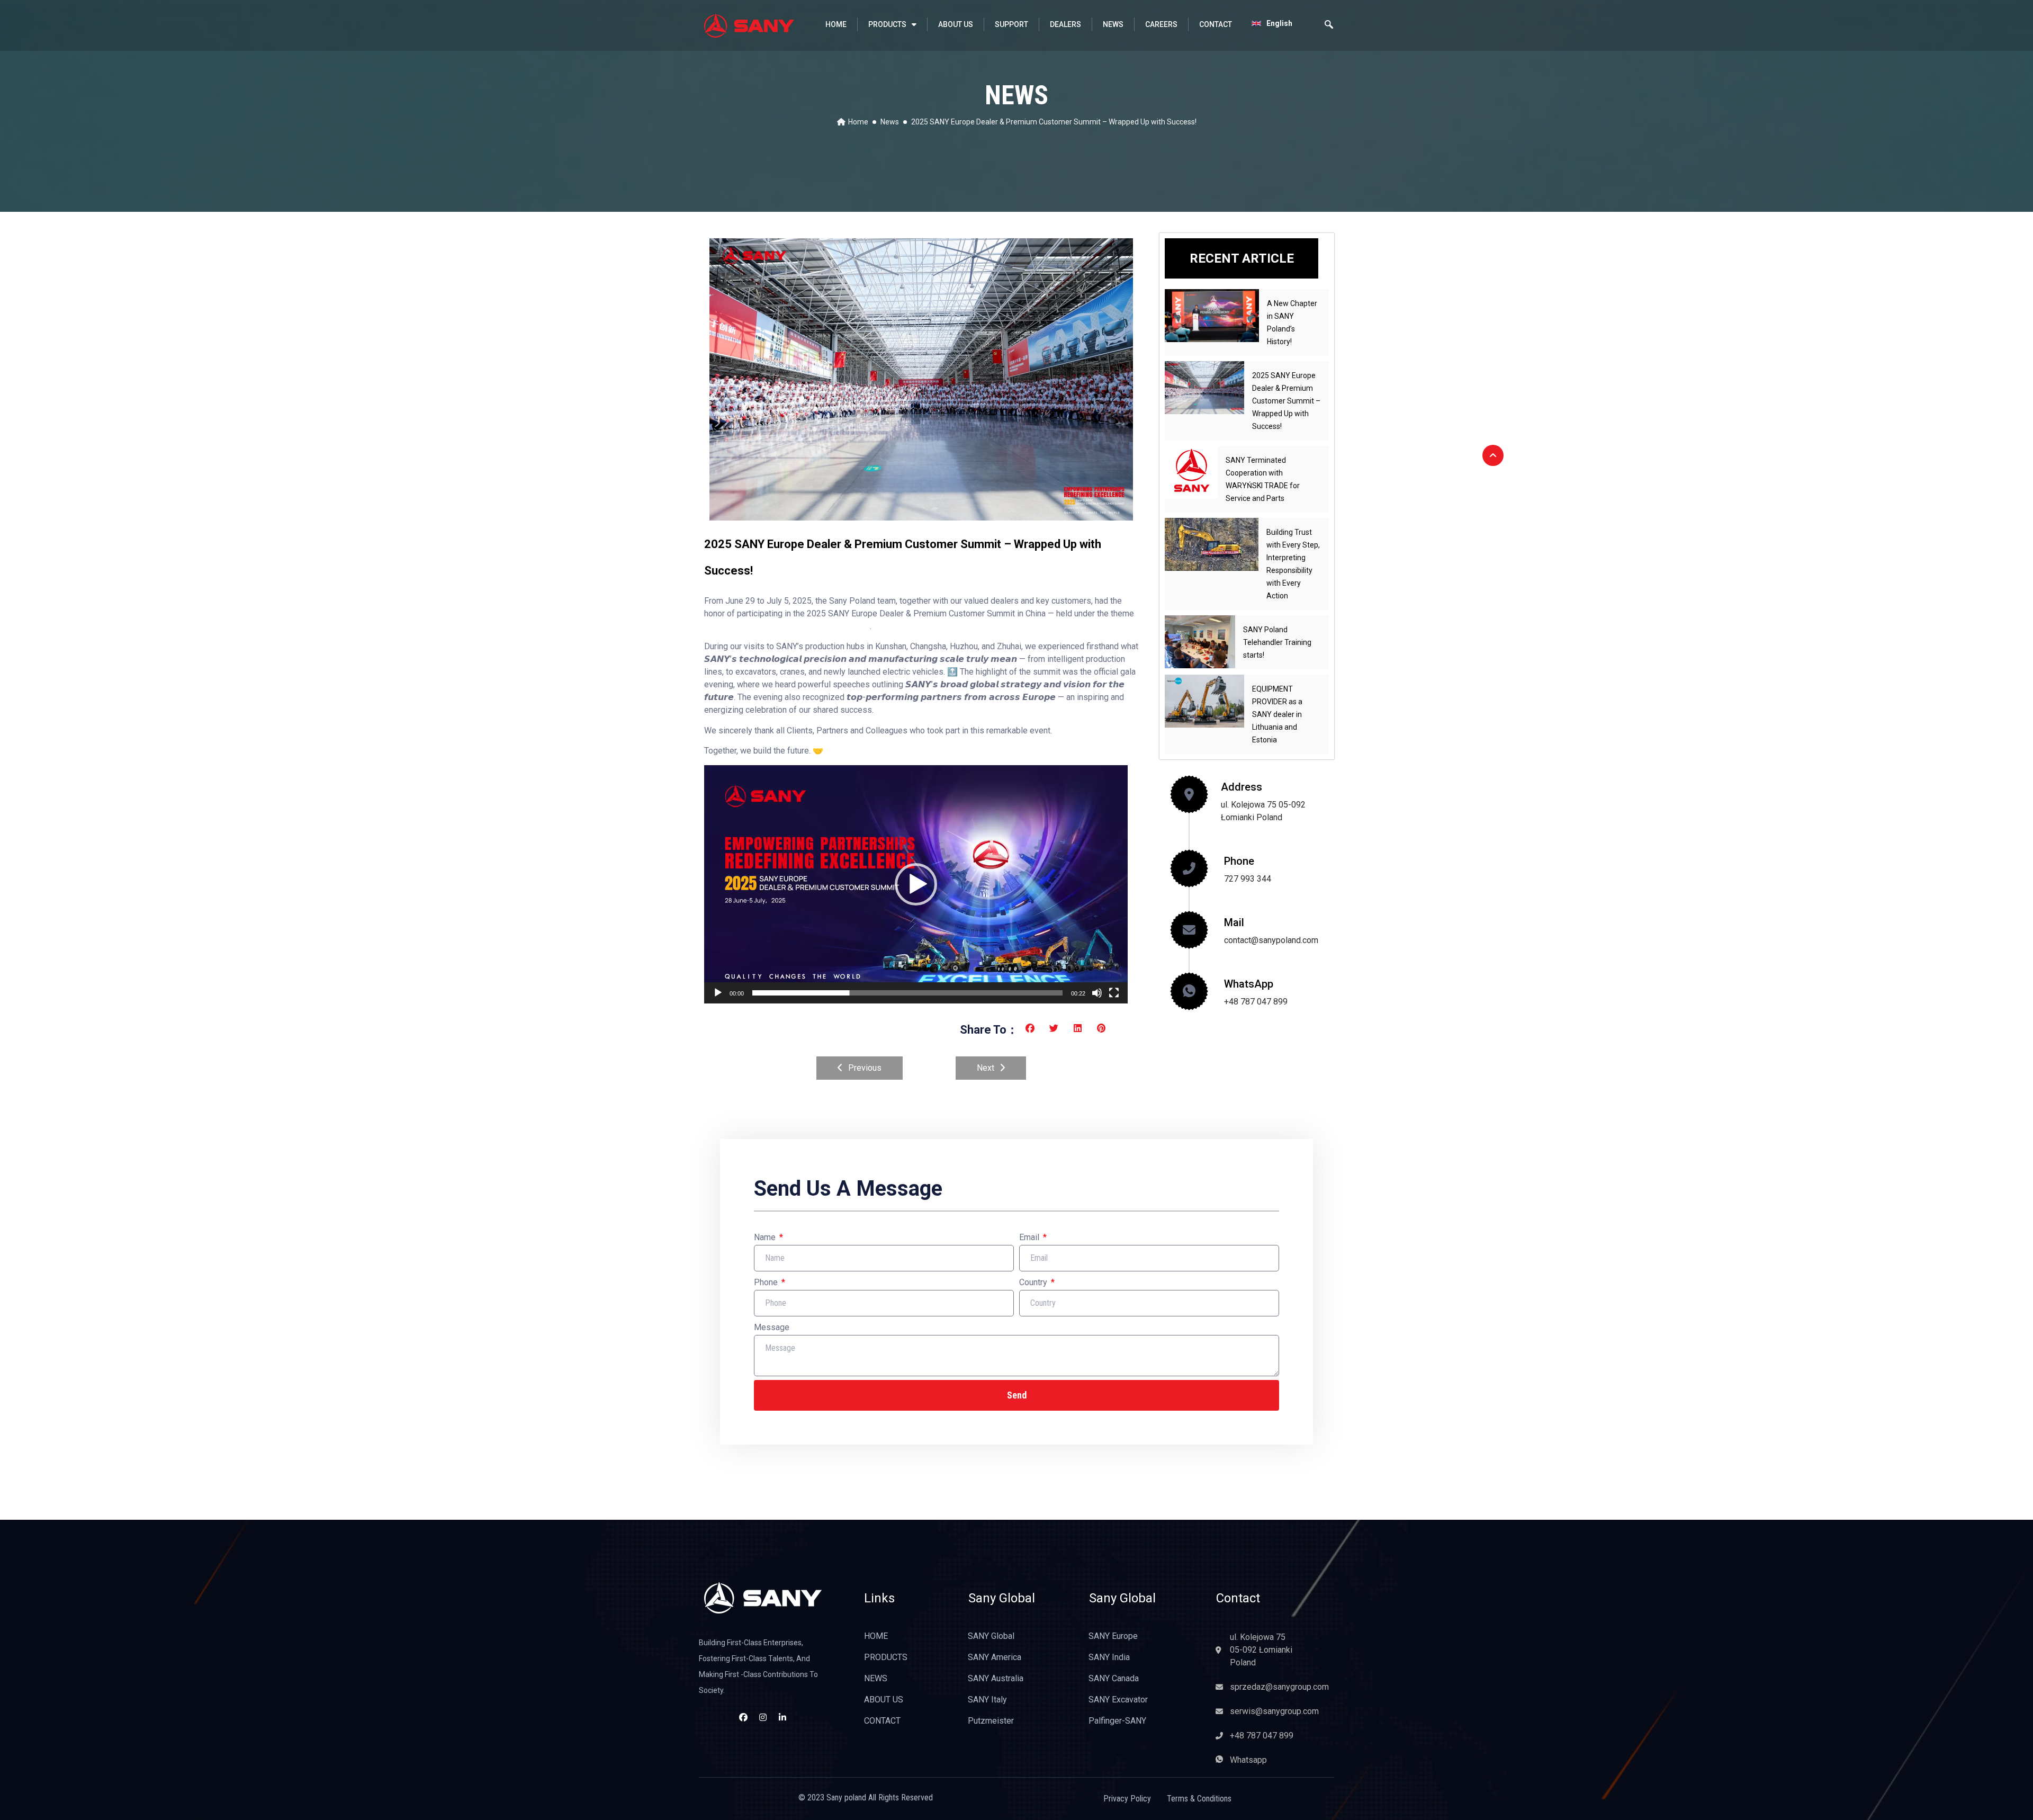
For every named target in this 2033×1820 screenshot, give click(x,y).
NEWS (1113, 24)
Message (772, 1327)
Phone (767, 1282)
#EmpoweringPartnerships (748, 626)
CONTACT (1216, 24)
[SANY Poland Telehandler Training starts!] (1200, 642)
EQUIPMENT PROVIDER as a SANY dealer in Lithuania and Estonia (1277, 714)
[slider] (907, 993)
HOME (836, 24)
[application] (916, 884)
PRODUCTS (887, 24)
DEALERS (1065, 24)
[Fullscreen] (1114, 993)
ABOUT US (956, 24)
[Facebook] (743, 1717)
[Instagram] (763, 1717)
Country (1034, 1282)
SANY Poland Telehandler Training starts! (1277, 642)
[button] (916, 884)
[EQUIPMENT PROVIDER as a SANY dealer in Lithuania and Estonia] (1204, 701)
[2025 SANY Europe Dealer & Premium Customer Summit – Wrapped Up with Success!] (1204, 388)
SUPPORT (1011, 24)
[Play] (718, 993)
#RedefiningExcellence (832, 626)
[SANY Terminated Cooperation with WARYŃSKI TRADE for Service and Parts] (1191, 472)
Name (766, 1237)
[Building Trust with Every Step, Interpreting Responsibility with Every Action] (1212, 544)
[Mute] (1097, 993)
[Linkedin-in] (782, 1717)
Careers (1161, 24)
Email (1030, 1237)
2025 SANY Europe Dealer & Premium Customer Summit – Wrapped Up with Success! (1286, 401)
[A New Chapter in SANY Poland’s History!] (1212, 316)
